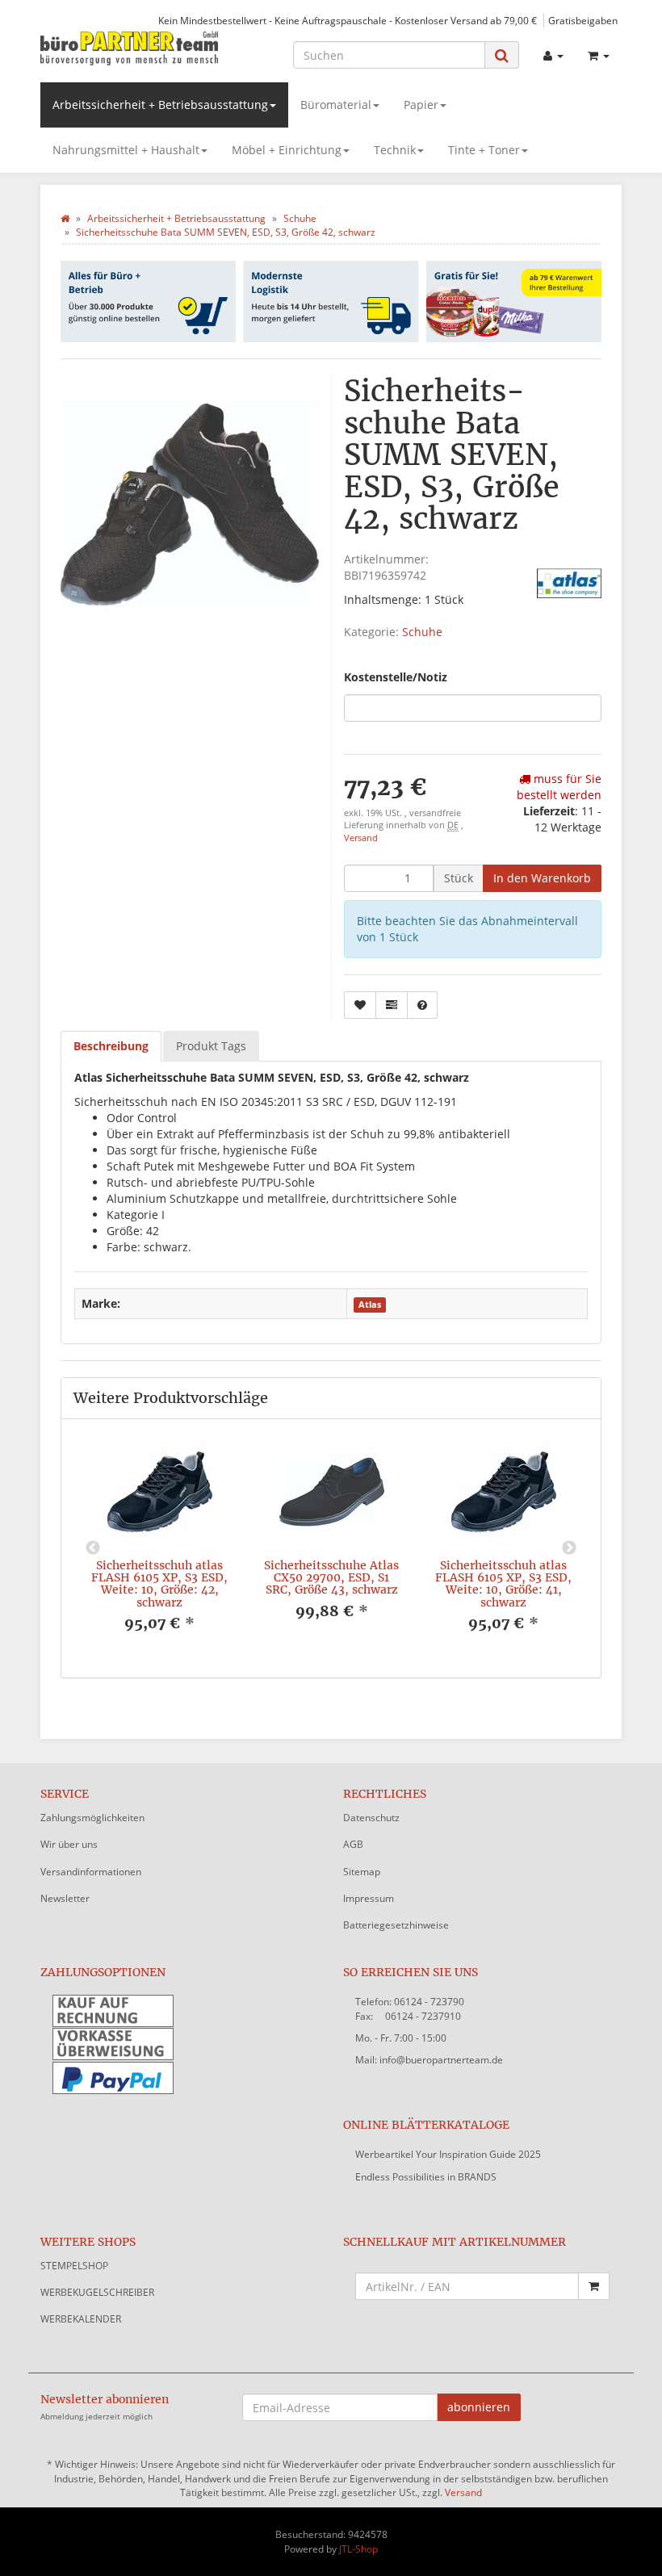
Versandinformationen (91, 1872)
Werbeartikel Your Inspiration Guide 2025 (448, 2154)
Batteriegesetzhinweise (396, 1925)
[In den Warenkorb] (594, 2286)
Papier (421, 105)
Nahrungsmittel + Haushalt (126, 150)
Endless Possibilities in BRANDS (426, 2177)
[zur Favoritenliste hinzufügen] (360, 1005)
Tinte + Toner (484, 150)
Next (569, 1548)
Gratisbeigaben (583, 20)
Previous (93, 1548)
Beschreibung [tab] (111, 1046)
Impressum (369, 1898)
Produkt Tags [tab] (211, 1046)
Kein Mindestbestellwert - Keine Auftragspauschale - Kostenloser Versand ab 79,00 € (348, 20)
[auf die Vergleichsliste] (392, 1005)
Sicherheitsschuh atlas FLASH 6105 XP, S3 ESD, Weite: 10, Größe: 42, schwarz (159, 1584)
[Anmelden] (553, 56)
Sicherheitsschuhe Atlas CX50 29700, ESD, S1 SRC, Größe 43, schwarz (331, 1578)
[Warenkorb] (599, 56)
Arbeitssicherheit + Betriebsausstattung (160, 105)
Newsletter (65, 1898)
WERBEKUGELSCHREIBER (97, 2292)
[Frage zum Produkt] (422, 1005)
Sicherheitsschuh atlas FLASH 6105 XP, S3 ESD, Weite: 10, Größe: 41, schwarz (503, 1584)
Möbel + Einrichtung (287, 150)
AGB (353, 1844)
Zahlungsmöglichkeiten (92, 1818)
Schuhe (422, 632)
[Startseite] (65, 218)
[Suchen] (502, 55)
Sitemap (362, 1872)
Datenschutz (371, 1818)
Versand (361, 838)
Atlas (370, 1305)
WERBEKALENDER (81, 2319)
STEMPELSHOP (74, 2266)
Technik (395, 150)
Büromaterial (336, 105)
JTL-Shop (358, 2549)
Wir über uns (69, 1844)
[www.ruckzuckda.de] (129, 47)
